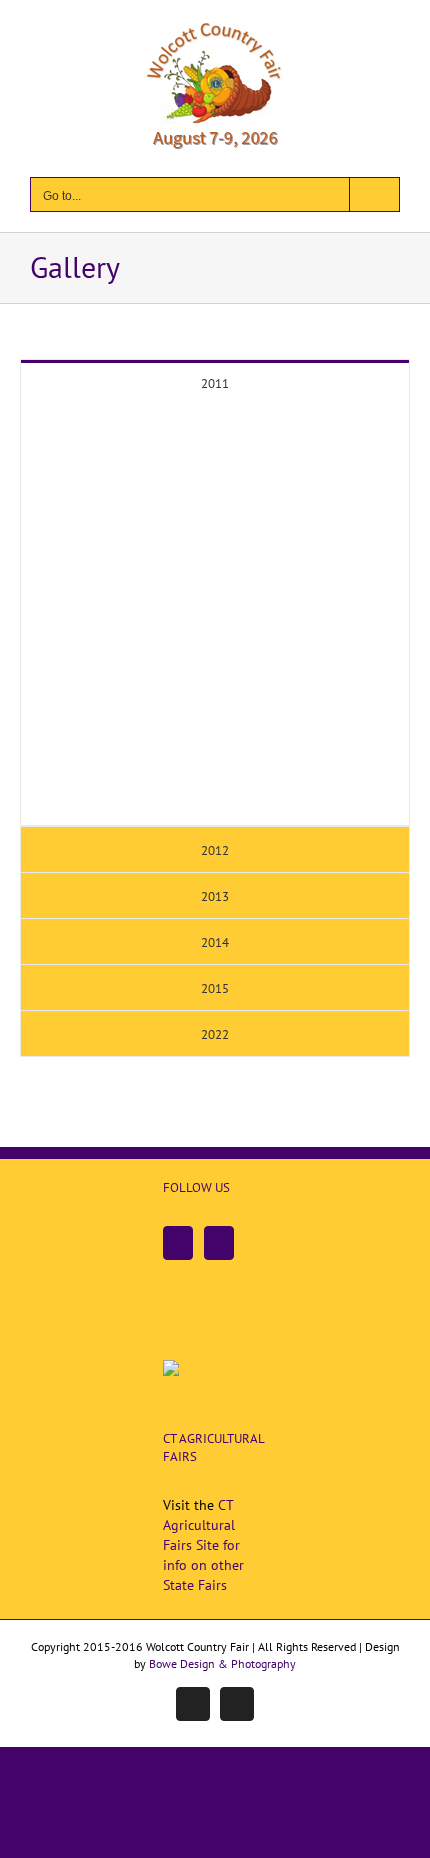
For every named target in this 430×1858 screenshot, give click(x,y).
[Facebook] (178, 1243)
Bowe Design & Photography (222, 1663)
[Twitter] (219, 1243)
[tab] (215, 382)
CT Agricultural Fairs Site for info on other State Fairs (203, 1545)
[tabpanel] (215, 615)
